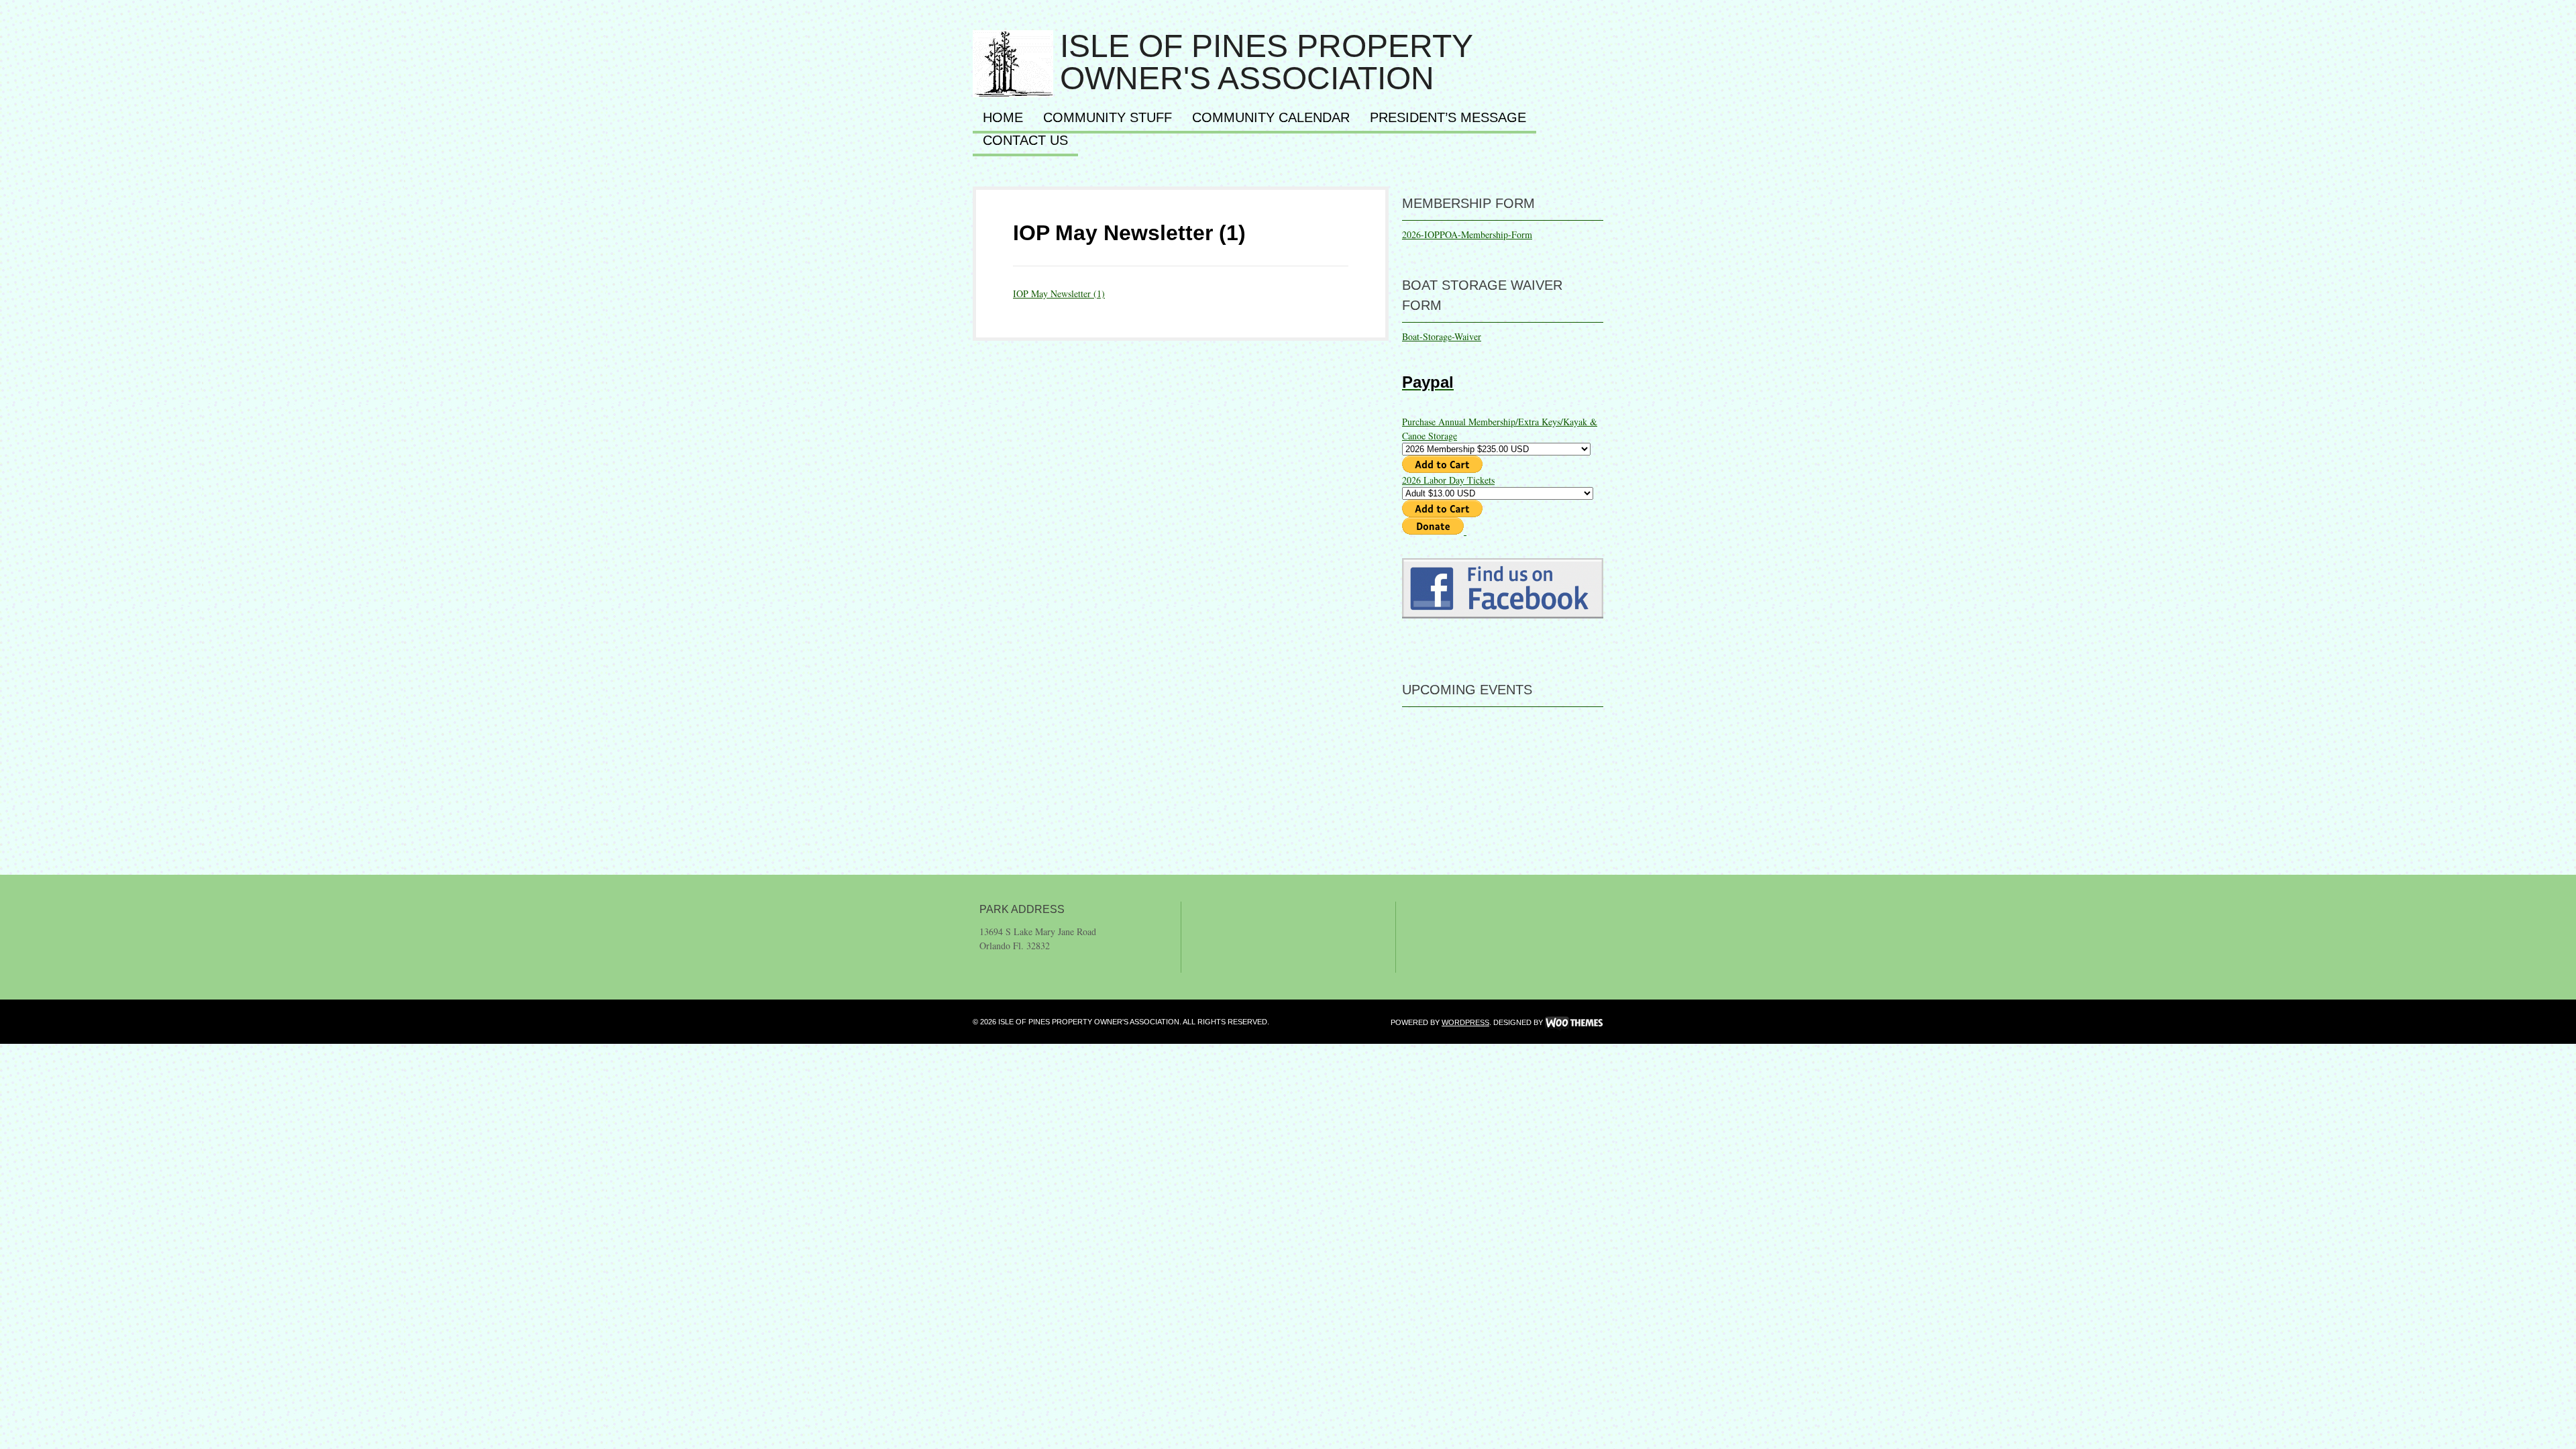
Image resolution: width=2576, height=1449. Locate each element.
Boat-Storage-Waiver (1442, 336)
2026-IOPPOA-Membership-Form (1467, 234)
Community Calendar (1271, 118)
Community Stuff (1108, 118)
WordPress (1465, 1022)
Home (1003, 118)
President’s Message (1448, 118)
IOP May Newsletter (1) (1129, 233)
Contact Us (1025, 141)
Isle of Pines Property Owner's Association (1266, 62)
